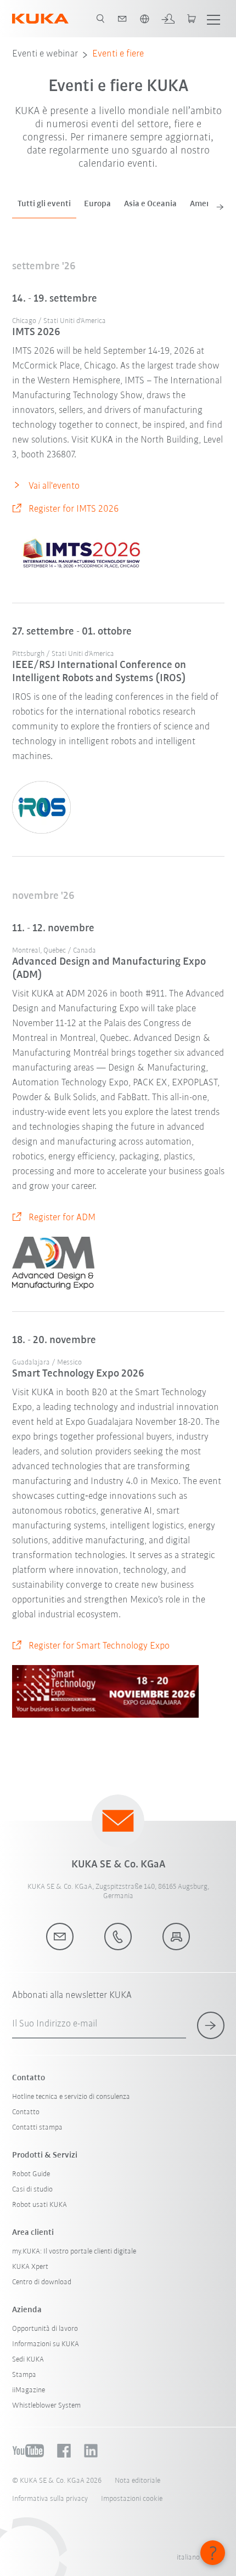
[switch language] (144, 19)
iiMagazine (29, 2390)
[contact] (122, 19)
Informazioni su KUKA (46, 2344)
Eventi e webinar (45, 54)
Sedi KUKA (28, 2360)
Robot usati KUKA (40, 2205)
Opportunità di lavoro (45, 2329)
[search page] (100, 19)
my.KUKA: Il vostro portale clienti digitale (74, 2252)
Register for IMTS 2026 (74, 509)
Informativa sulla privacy (50, 2499)
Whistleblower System (46, 2406)
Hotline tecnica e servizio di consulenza (71, 2097)
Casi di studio (32, 2190)
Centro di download (42, 2282)
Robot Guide (31, 2174)
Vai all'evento (54, 486)
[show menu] (213, 19)
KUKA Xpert (30, 2267)
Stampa (24, 2375)
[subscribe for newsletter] (211, 2025)
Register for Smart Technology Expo (99, 1646)
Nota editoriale (137, 2481)
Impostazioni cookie (132, 2499)
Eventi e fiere (118, 54)
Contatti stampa (37, 2128)
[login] (168, 19)
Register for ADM (62, 1218)
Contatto (26, 2112)
